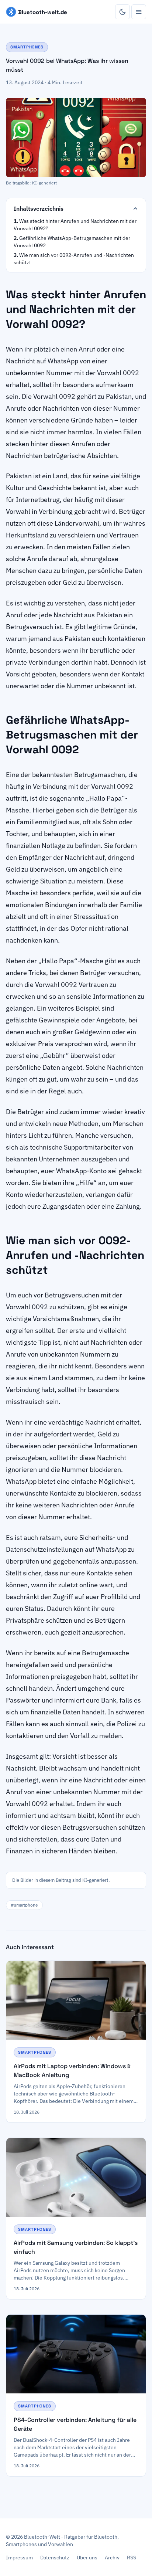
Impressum (19, 2558)
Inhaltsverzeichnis (39, 208)
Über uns (87, 2558)
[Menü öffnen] (139, 12)
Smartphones (27, 47)
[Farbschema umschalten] (122, 12)
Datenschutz (55, 2558)
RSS (132, 2558)
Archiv (112, 2558)
